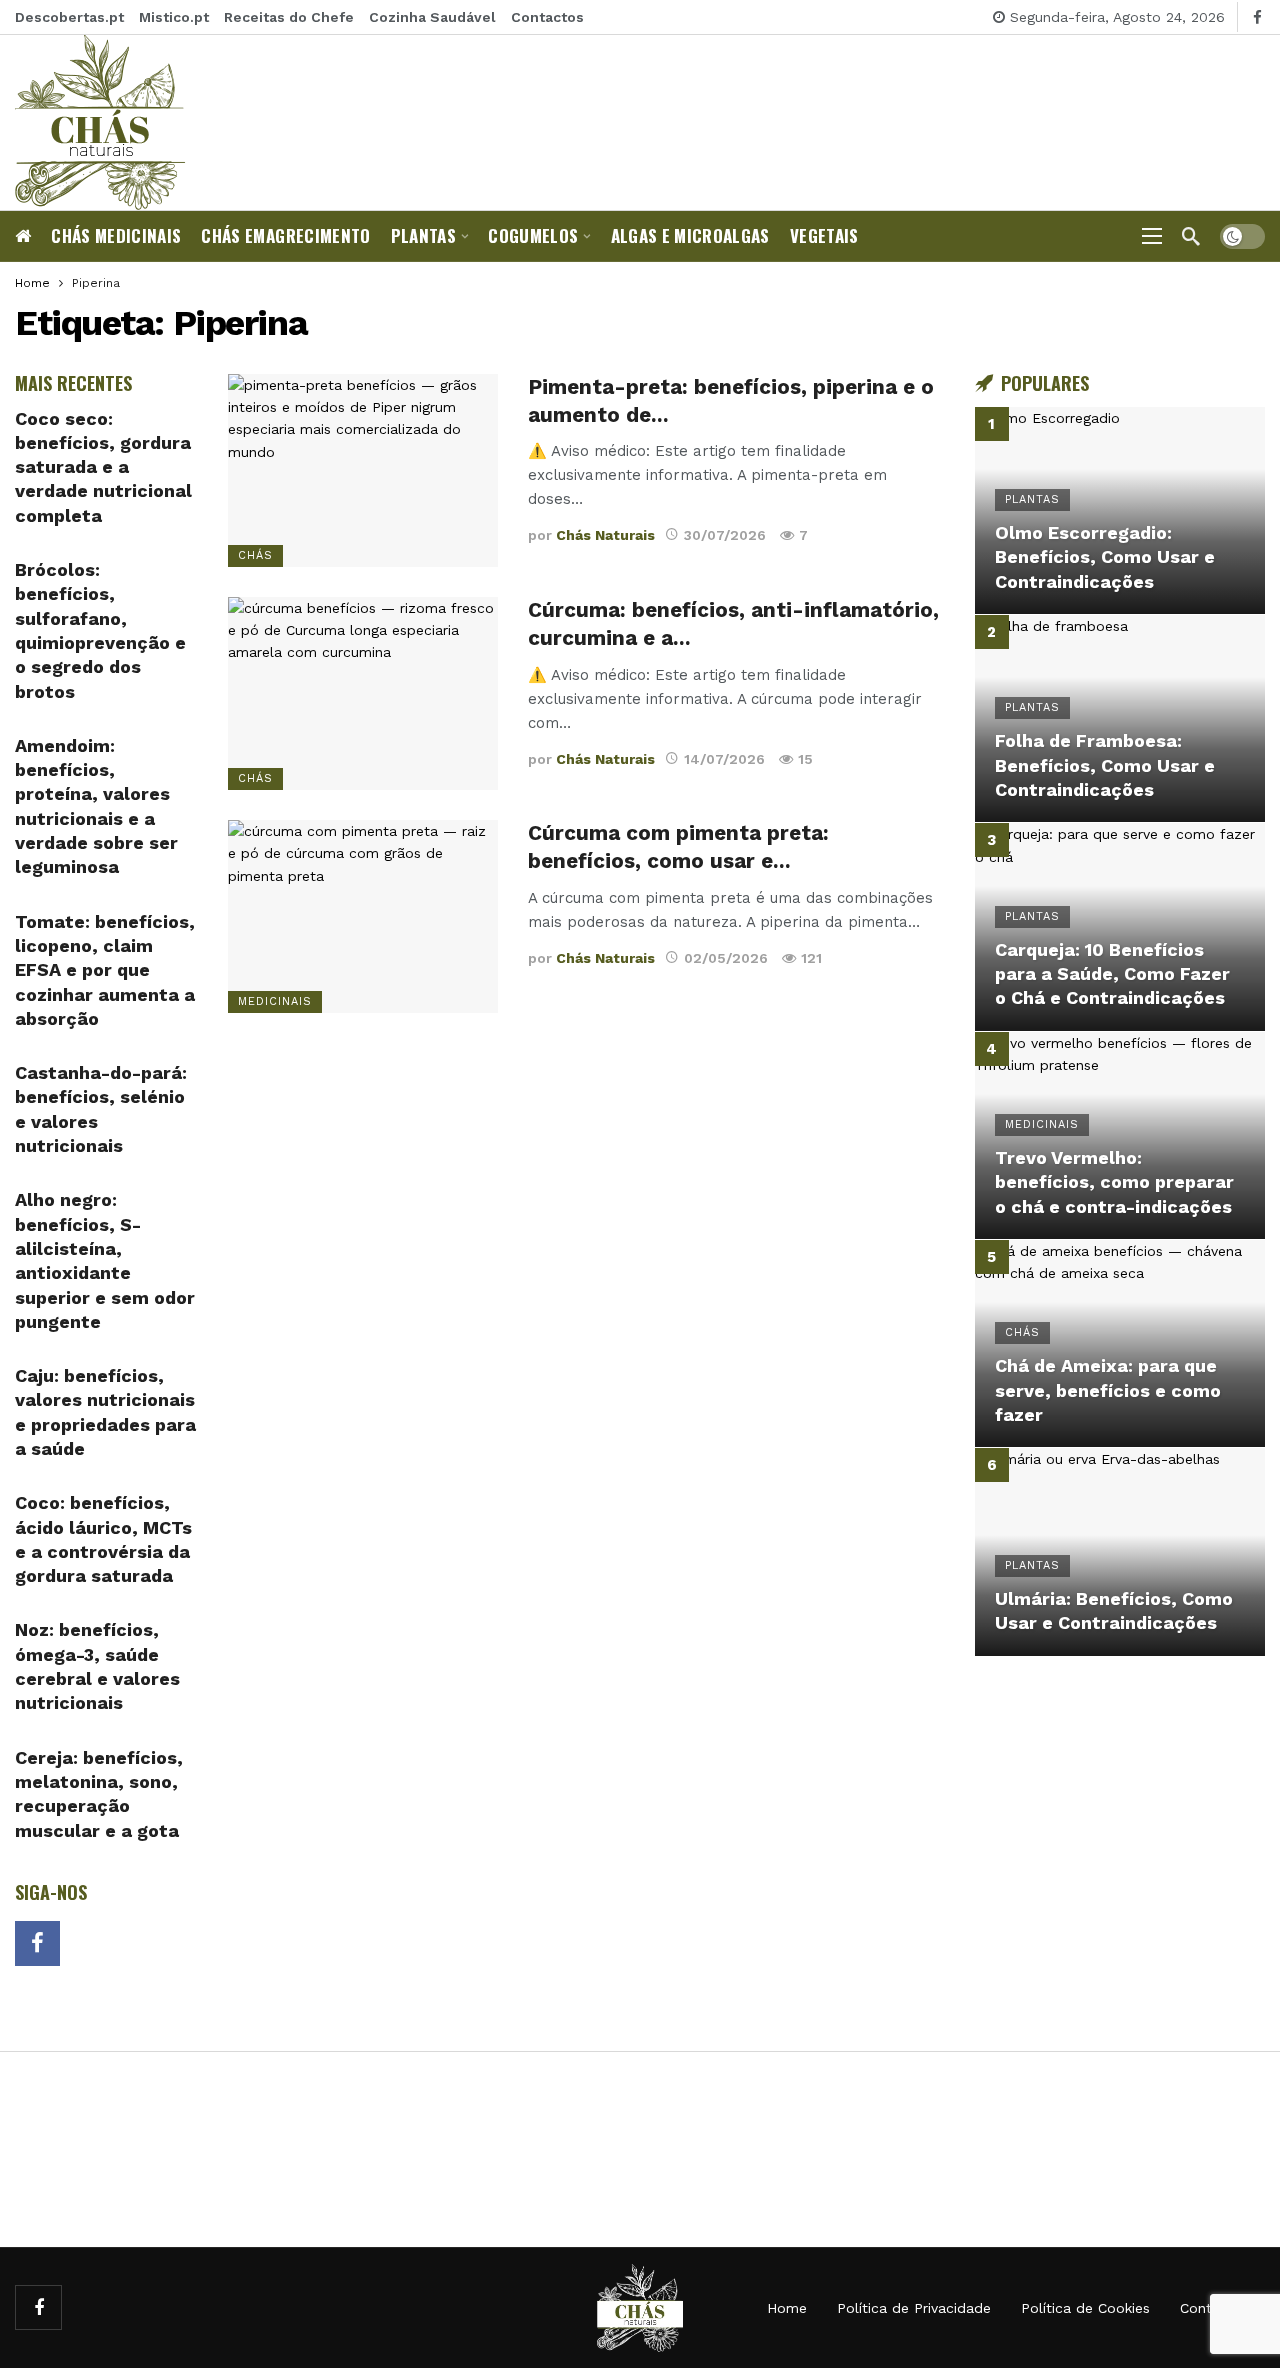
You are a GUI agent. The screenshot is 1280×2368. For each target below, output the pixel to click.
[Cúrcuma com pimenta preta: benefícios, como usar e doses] (363, 916)
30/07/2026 (725, 535)
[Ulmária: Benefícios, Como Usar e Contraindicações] (1120, 1551)
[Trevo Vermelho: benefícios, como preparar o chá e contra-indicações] (1120, 1135)
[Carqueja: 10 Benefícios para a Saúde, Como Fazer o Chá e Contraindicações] (1120, 926)
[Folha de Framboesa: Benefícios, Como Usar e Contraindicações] (1120, 718)
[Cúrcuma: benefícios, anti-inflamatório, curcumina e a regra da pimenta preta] (363, 693)
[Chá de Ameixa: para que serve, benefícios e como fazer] (1120, 1343)
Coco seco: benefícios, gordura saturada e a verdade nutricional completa (103, 467)
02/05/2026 (726, 958)
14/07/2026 (724, 759)
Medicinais (275, 1001)
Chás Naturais (605, 535)
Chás (255, 555)
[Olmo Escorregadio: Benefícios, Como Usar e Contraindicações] (1120, 510)
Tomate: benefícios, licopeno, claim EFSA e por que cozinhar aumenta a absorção (105, 970)
